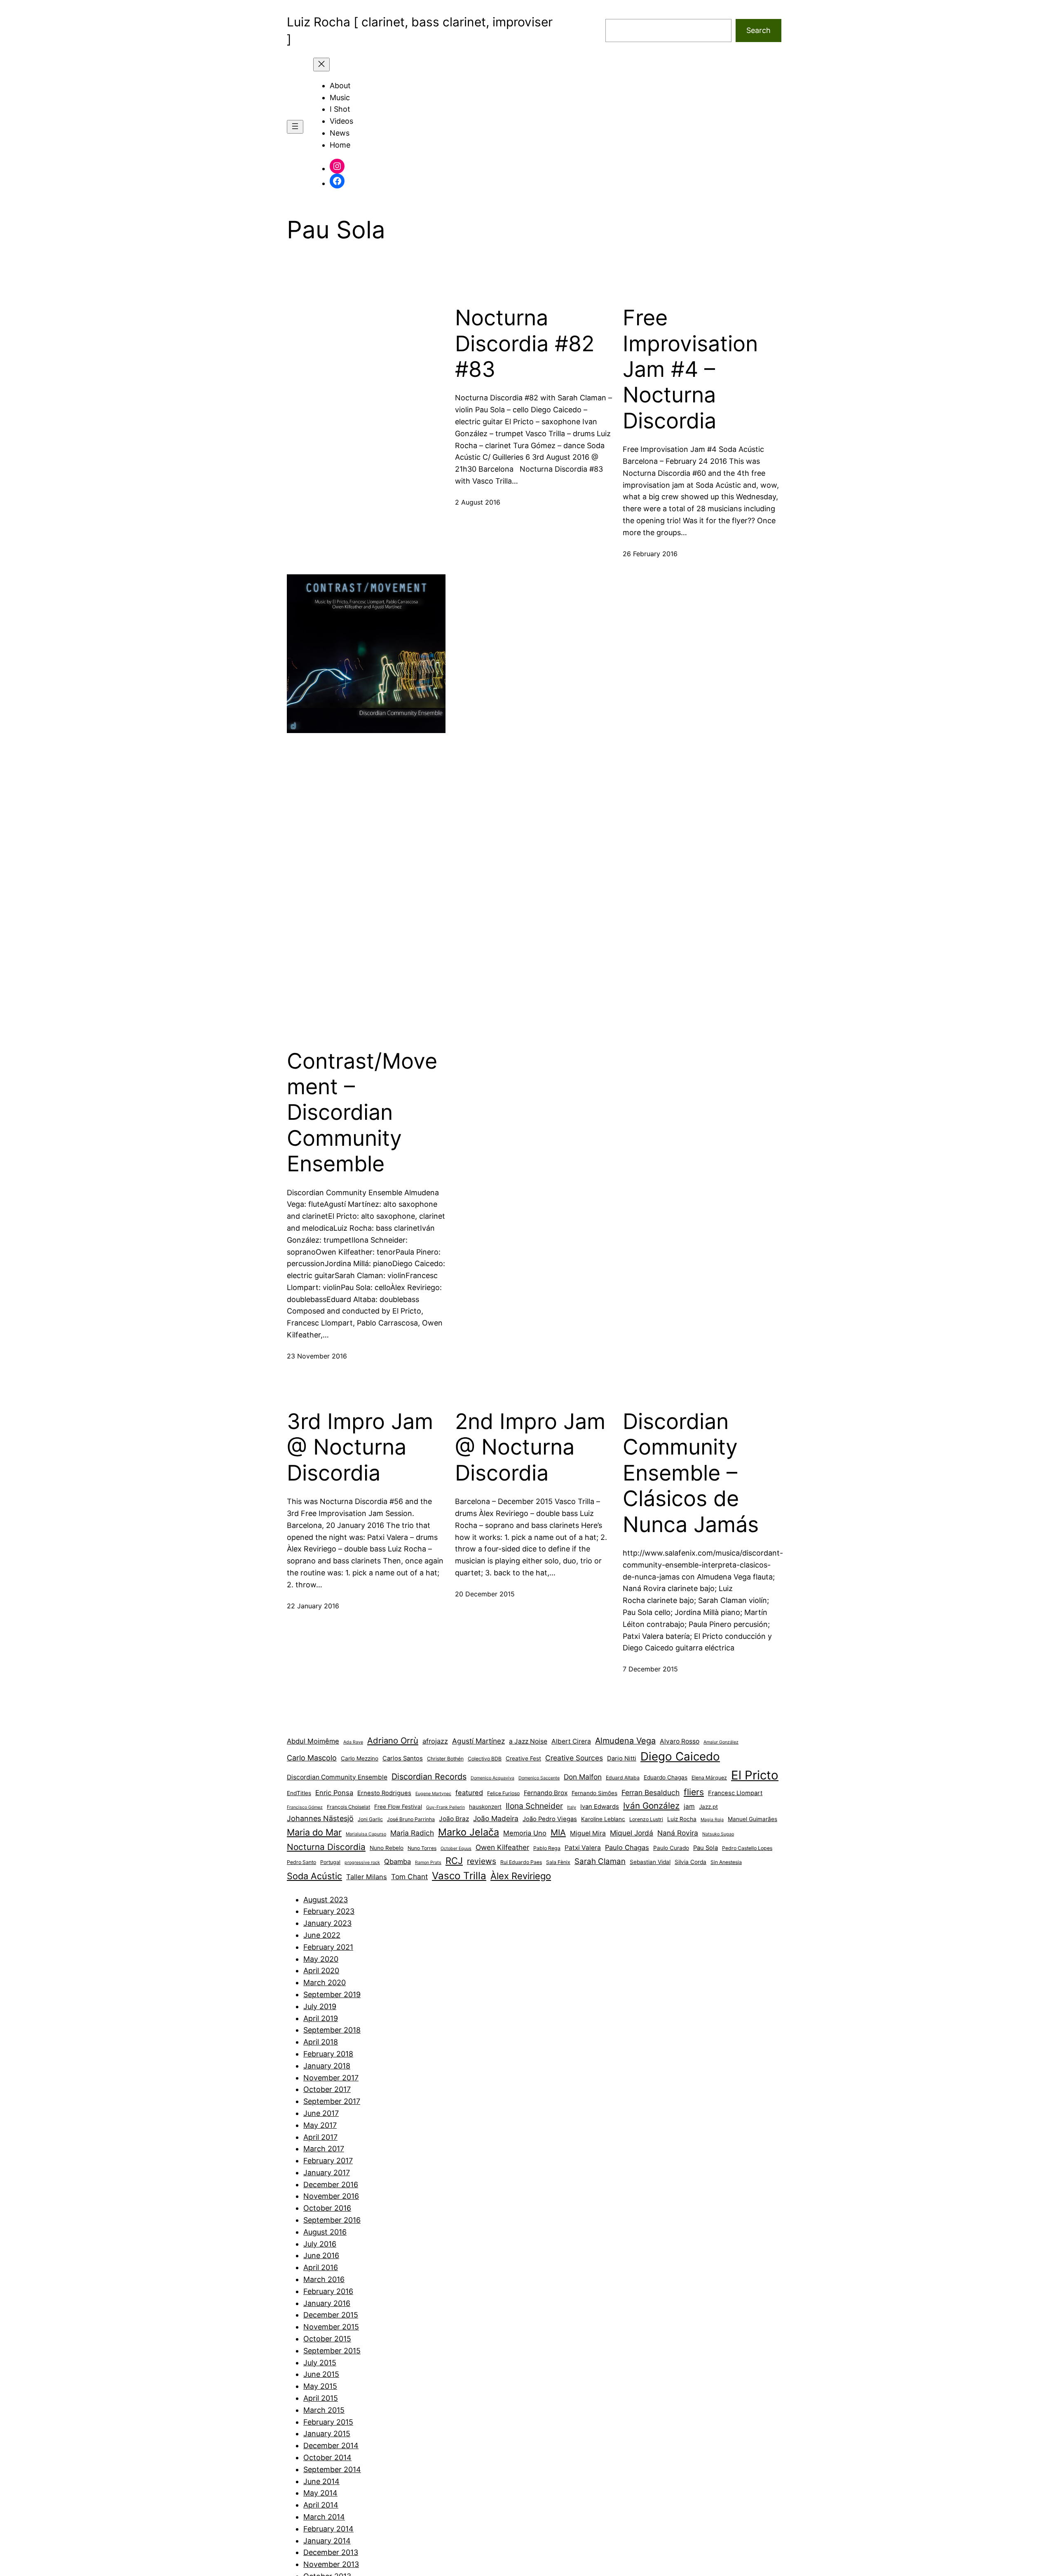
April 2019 (321, 2018)
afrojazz (435, 1741)
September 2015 (332, 2351)
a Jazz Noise (528, 1741)
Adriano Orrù (393, 1740)
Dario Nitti (622, 1758)
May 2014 (320, 2493)
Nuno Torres (422, 1848)
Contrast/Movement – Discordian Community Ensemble (362, 1113)
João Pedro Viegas (550, 1819)
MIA (558, 1832)
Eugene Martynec (433, 1794)
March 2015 (324, 2410)
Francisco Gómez (305, 1807)
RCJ (454, 1861)
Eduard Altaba (623, 1778)
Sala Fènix (558, 1862)
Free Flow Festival (398, 1807)
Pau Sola (706, 1848)
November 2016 (331, 2196)
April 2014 (321, 2505)
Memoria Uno (525, 1833)
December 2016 (331, 2185)
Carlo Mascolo (312, 1758)
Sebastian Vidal (650, 1862)
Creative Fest (523, 1758)
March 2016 (324, 2279)
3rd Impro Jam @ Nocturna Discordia (360, 1447)
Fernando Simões (594, 1793)
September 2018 (332, 2030)
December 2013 (331, 2552)
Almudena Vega (625, 1741)
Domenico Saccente (539, 1778)
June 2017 (321, 2113)
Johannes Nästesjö (320, 1818)
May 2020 (321, 1959)
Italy (572, 1807)
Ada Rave (353, 1742)
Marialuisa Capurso (366, 1834)
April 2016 (321, 2267)
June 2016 (321, 2255)
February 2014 (328, 2529)
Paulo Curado (671, 1848)
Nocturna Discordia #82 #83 (525, 344)
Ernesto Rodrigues (384, 1793)
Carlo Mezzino (360, 1758)
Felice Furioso (503, 1793)
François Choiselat (348, 1807)
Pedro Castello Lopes (747, 1848)
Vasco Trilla (459, 1876)
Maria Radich (412, 1833)
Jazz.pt (708, 1807)
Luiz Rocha (682, 1819)
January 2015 (327, 2434)
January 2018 (327, 2066)
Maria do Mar (314, 1832)
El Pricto (755, 1775)
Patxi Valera (583, 1848)
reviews (482, 1861)
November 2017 (331, 2078)
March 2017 (324, 2149)
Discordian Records (429, 1777)
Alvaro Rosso (680, 1741)
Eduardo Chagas (666, 1777)
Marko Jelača (469, 1832)
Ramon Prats (428, 1863)
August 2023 (326, 1900)
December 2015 (331, 2315)
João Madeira (496, 1818)
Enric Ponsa (334, 1793)
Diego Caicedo (680, 1756)
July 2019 (320, 2006)
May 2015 (320, 2386)
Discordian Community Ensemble (337, 1777)
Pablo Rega (547, 1848)
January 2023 (327, 1923)
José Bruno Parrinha (411, 1819)
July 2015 (320, 2363)
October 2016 (327, 2208)
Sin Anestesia (726, 1862)
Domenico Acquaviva (492, 1778)
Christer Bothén (445, 1759)
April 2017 (320, 2137)
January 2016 (327, 2303)
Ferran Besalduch (651, 1792)
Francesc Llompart (735, 1793)
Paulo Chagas (627, 1847)
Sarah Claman (600, 1861)
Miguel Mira (588, 1833)
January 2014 (327, 2541)
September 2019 (332, 1994)
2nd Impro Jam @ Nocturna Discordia (530, 1447)
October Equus (456, 1849)
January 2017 (327, 2173)
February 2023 (329, 1911)
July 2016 (320, 2244)
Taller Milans (367, 1877)
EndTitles (299, 1793)
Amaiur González (721, 1742)
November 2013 (331, 2564)
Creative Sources (574, 1758)
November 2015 (331, 2327)
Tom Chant (409, 1877)
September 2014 (332, 2469)
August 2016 (325, 2232)
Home (340, 145)
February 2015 (328, 2422)
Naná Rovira (678, 1833)
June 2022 (322, 1935)
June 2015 (321, 2374)
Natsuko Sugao (718, 1834)
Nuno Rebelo (387, 1848)
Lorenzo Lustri (646, 1819)
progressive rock (362, 1863)
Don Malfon (583, 1777)
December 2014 (331, 2446)
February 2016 (328, 2291)
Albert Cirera (571, 1741)
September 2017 (332, 2101)
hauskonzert (485, 1807)
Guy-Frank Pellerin (445, 1807)
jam (689, 1806)
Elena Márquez (709, 1778)
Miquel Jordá (632, 1833)
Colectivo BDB (485, 1759)
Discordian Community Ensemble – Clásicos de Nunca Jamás (691, 1473)
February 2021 (328, 1947)
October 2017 (327, 2089)
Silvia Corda (690, 1862)
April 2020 (321, 1971)
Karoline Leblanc (603, 1819)
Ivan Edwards (600, 1807)
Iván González (651, 1806)
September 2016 (332, 2220)
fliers (694, 1792)
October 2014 (327, 2457)
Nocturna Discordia (326, 1847)
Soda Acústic (314, 1876)
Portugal (330, 1862)
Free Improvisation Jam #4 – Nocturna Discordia (690, 369)
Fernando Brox (546, 1793)
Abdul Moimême (313, 1741)
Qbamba (397, 1861)
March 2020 (325, 1983)
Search (758, 30)
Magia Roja (712, 1820)
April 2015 (321, 2398)
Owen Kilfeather (502, 1847)
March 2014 (324, 2517)
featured (469, 1793)
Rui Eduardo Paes (521, 1862)
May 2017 (320, 2125)
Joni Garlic (370, 1819)
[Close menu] (321, 65)
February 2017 (328, 2161)
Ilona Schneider (534, 1806)
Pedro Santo (301, 1862)
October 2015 (327, 2339)
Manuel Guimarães (753, 1819)
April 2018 (321, 2042)
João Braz (454, 1819)
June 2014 (321, 2481)
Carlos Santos (403, 1758)
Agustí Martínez (478, 1741)
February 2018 (328, 2054)
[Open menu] (295, 127)
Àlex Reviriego (521, 1876)
